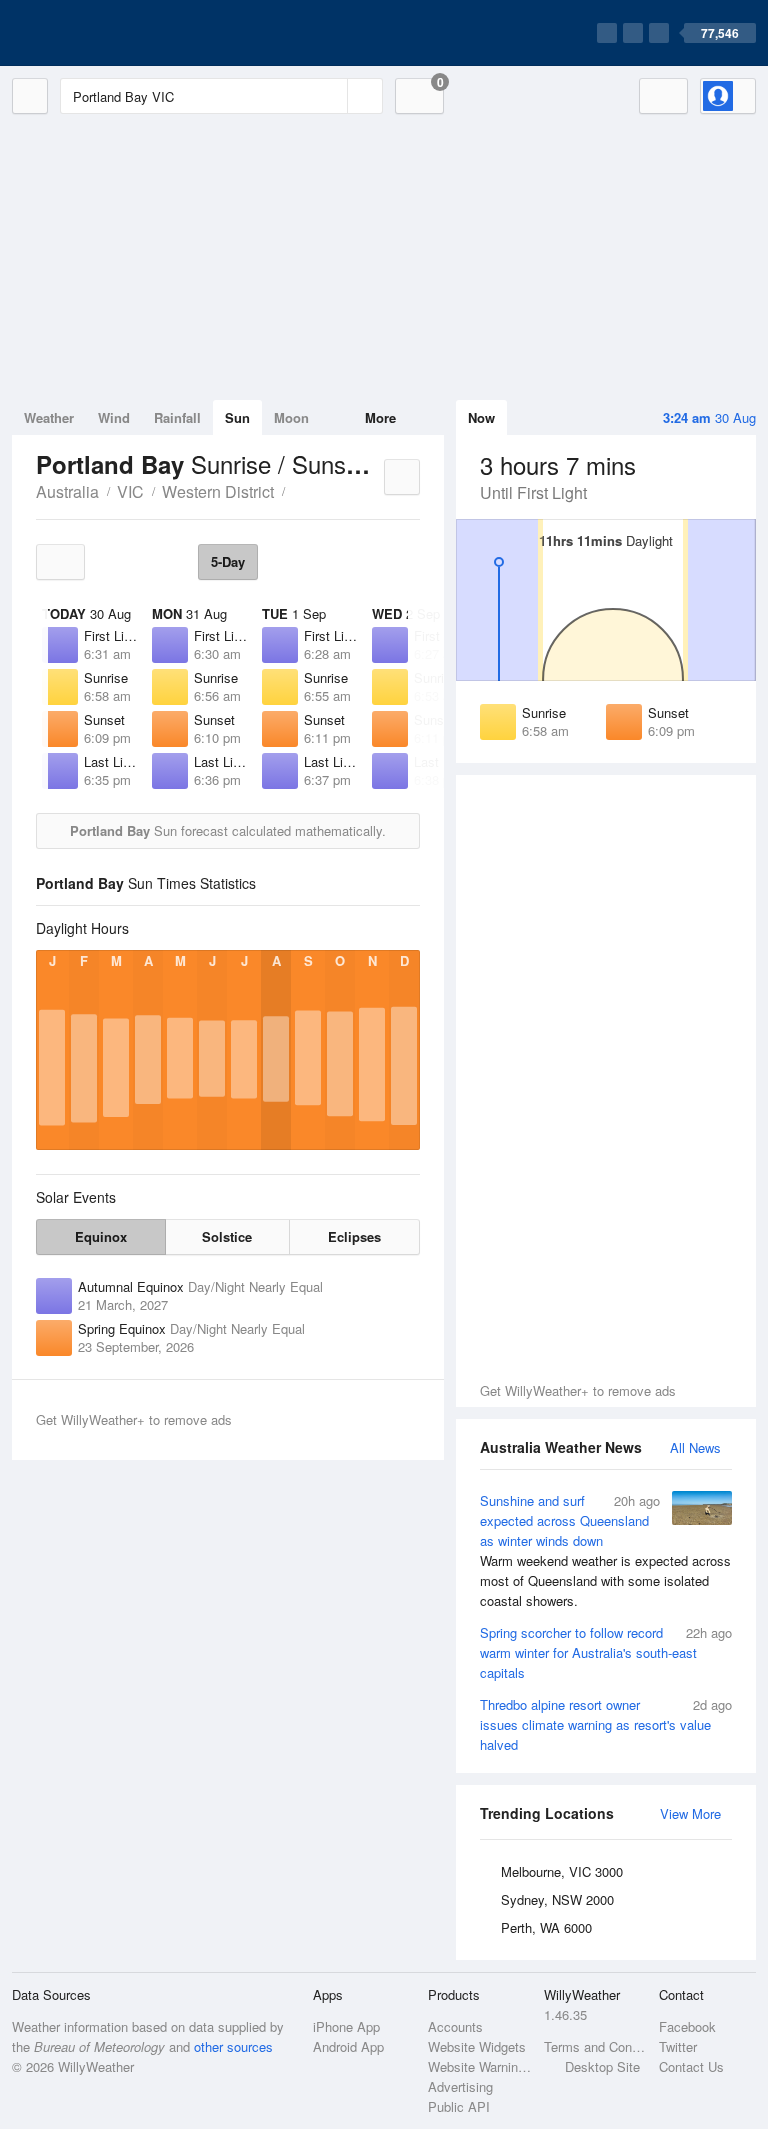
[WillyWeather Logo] (106, 33)
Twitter (678, 2046)
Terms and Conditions (595, 2046)
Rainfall (177, 417)
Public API (459, 2106)
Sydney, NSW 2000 (557, 1899)
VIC (130, 491)
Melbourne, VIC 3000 (562, 1871)
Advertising (460, 2086)
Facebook (687, 2026)
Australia (67, 491)
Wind (114, 417)
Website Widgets (477, 2046)
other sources (233, 2046)
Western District (218, 491)
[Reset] (330, 96)
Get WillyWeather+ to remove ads (578, 1390)
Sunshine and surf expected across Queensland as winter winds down (605, 1550)
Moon (291, 417)
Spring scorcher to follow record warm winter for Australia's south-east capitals (606, 1652)
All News (695, 1447)
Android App (348, 2046)
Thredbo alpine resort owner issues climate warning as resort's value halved (606, 1724)
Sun (237, 417)
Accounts (455, 2026)
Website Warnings (479, 2066)
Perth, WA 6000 (546, 1927)
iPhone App (346, 2026)
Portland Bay (296, 490)
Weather (49, 417)
